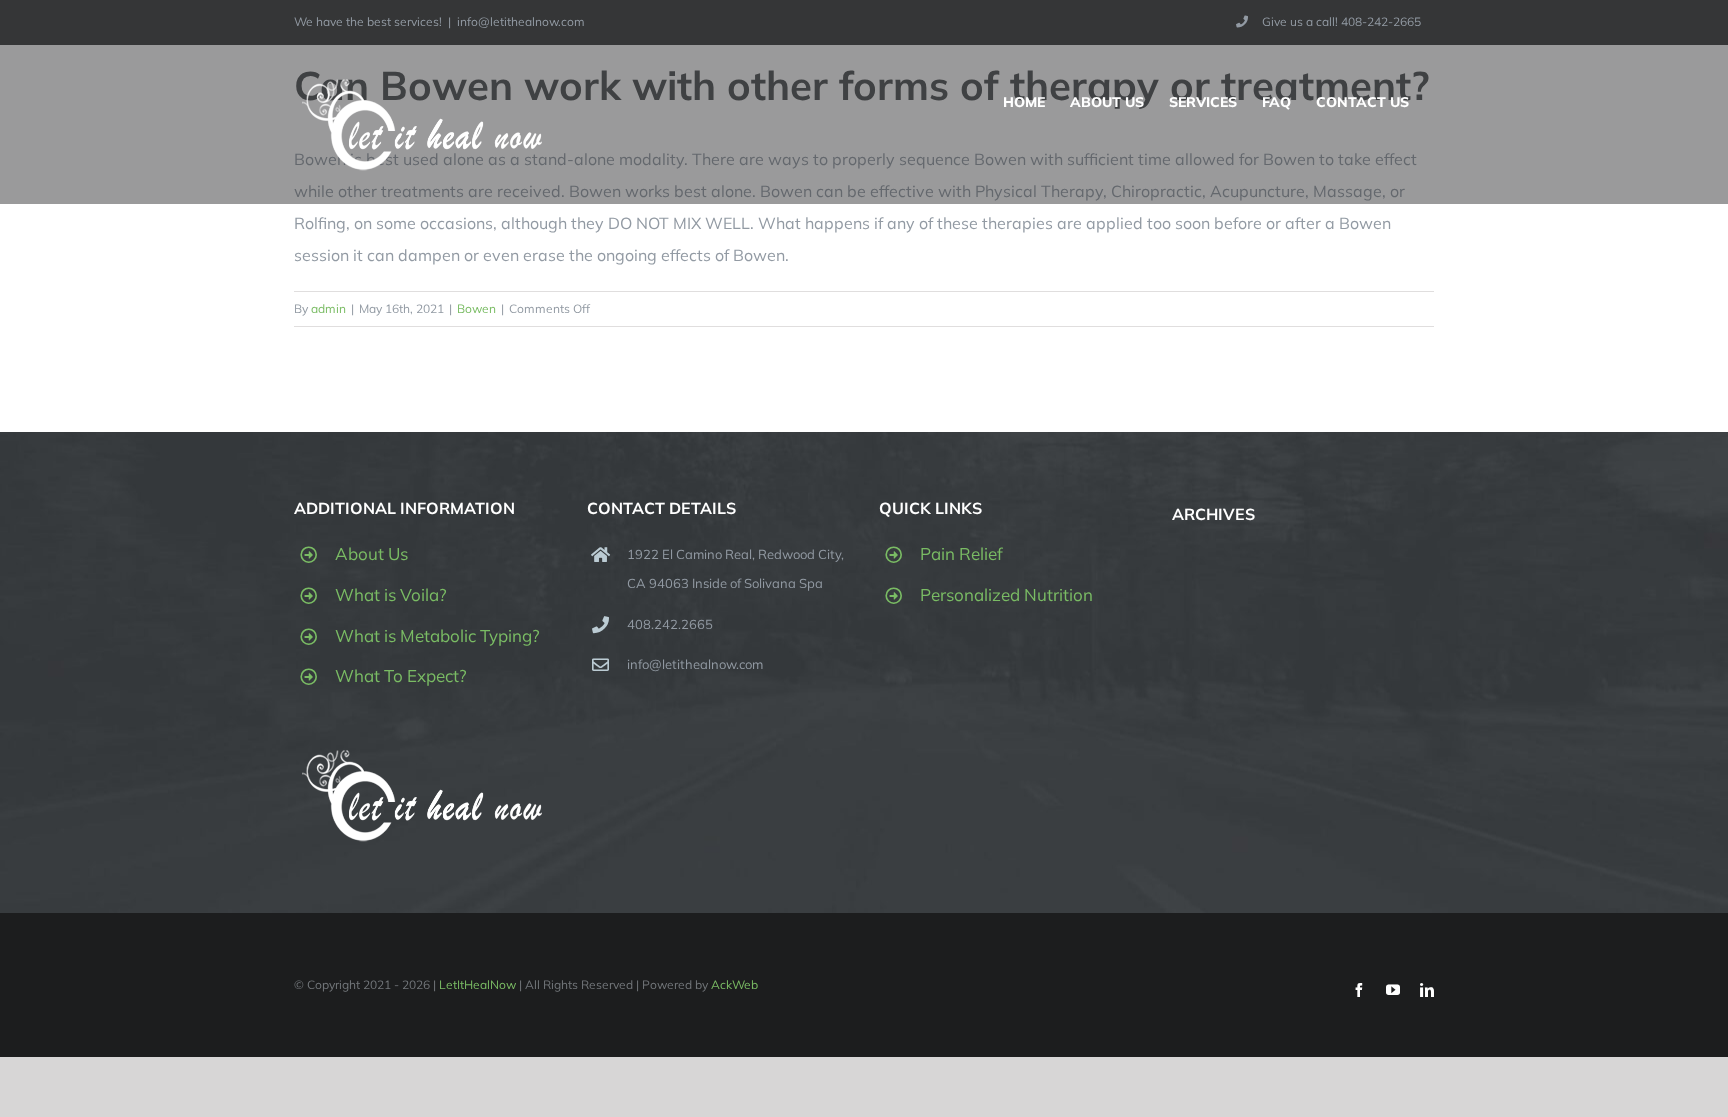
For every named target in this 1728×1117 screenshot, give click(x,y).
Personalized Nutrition (1006, 594)
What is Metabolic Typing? (437, 635)
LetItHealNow (477, 984)
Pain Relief (961, 553)
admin (328, 308)
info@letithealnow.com (521, 21)
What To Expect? (401, 675)
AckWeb (734, 984)
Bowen (476, 308)
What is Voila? (391, 594)
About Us (371, 553)
